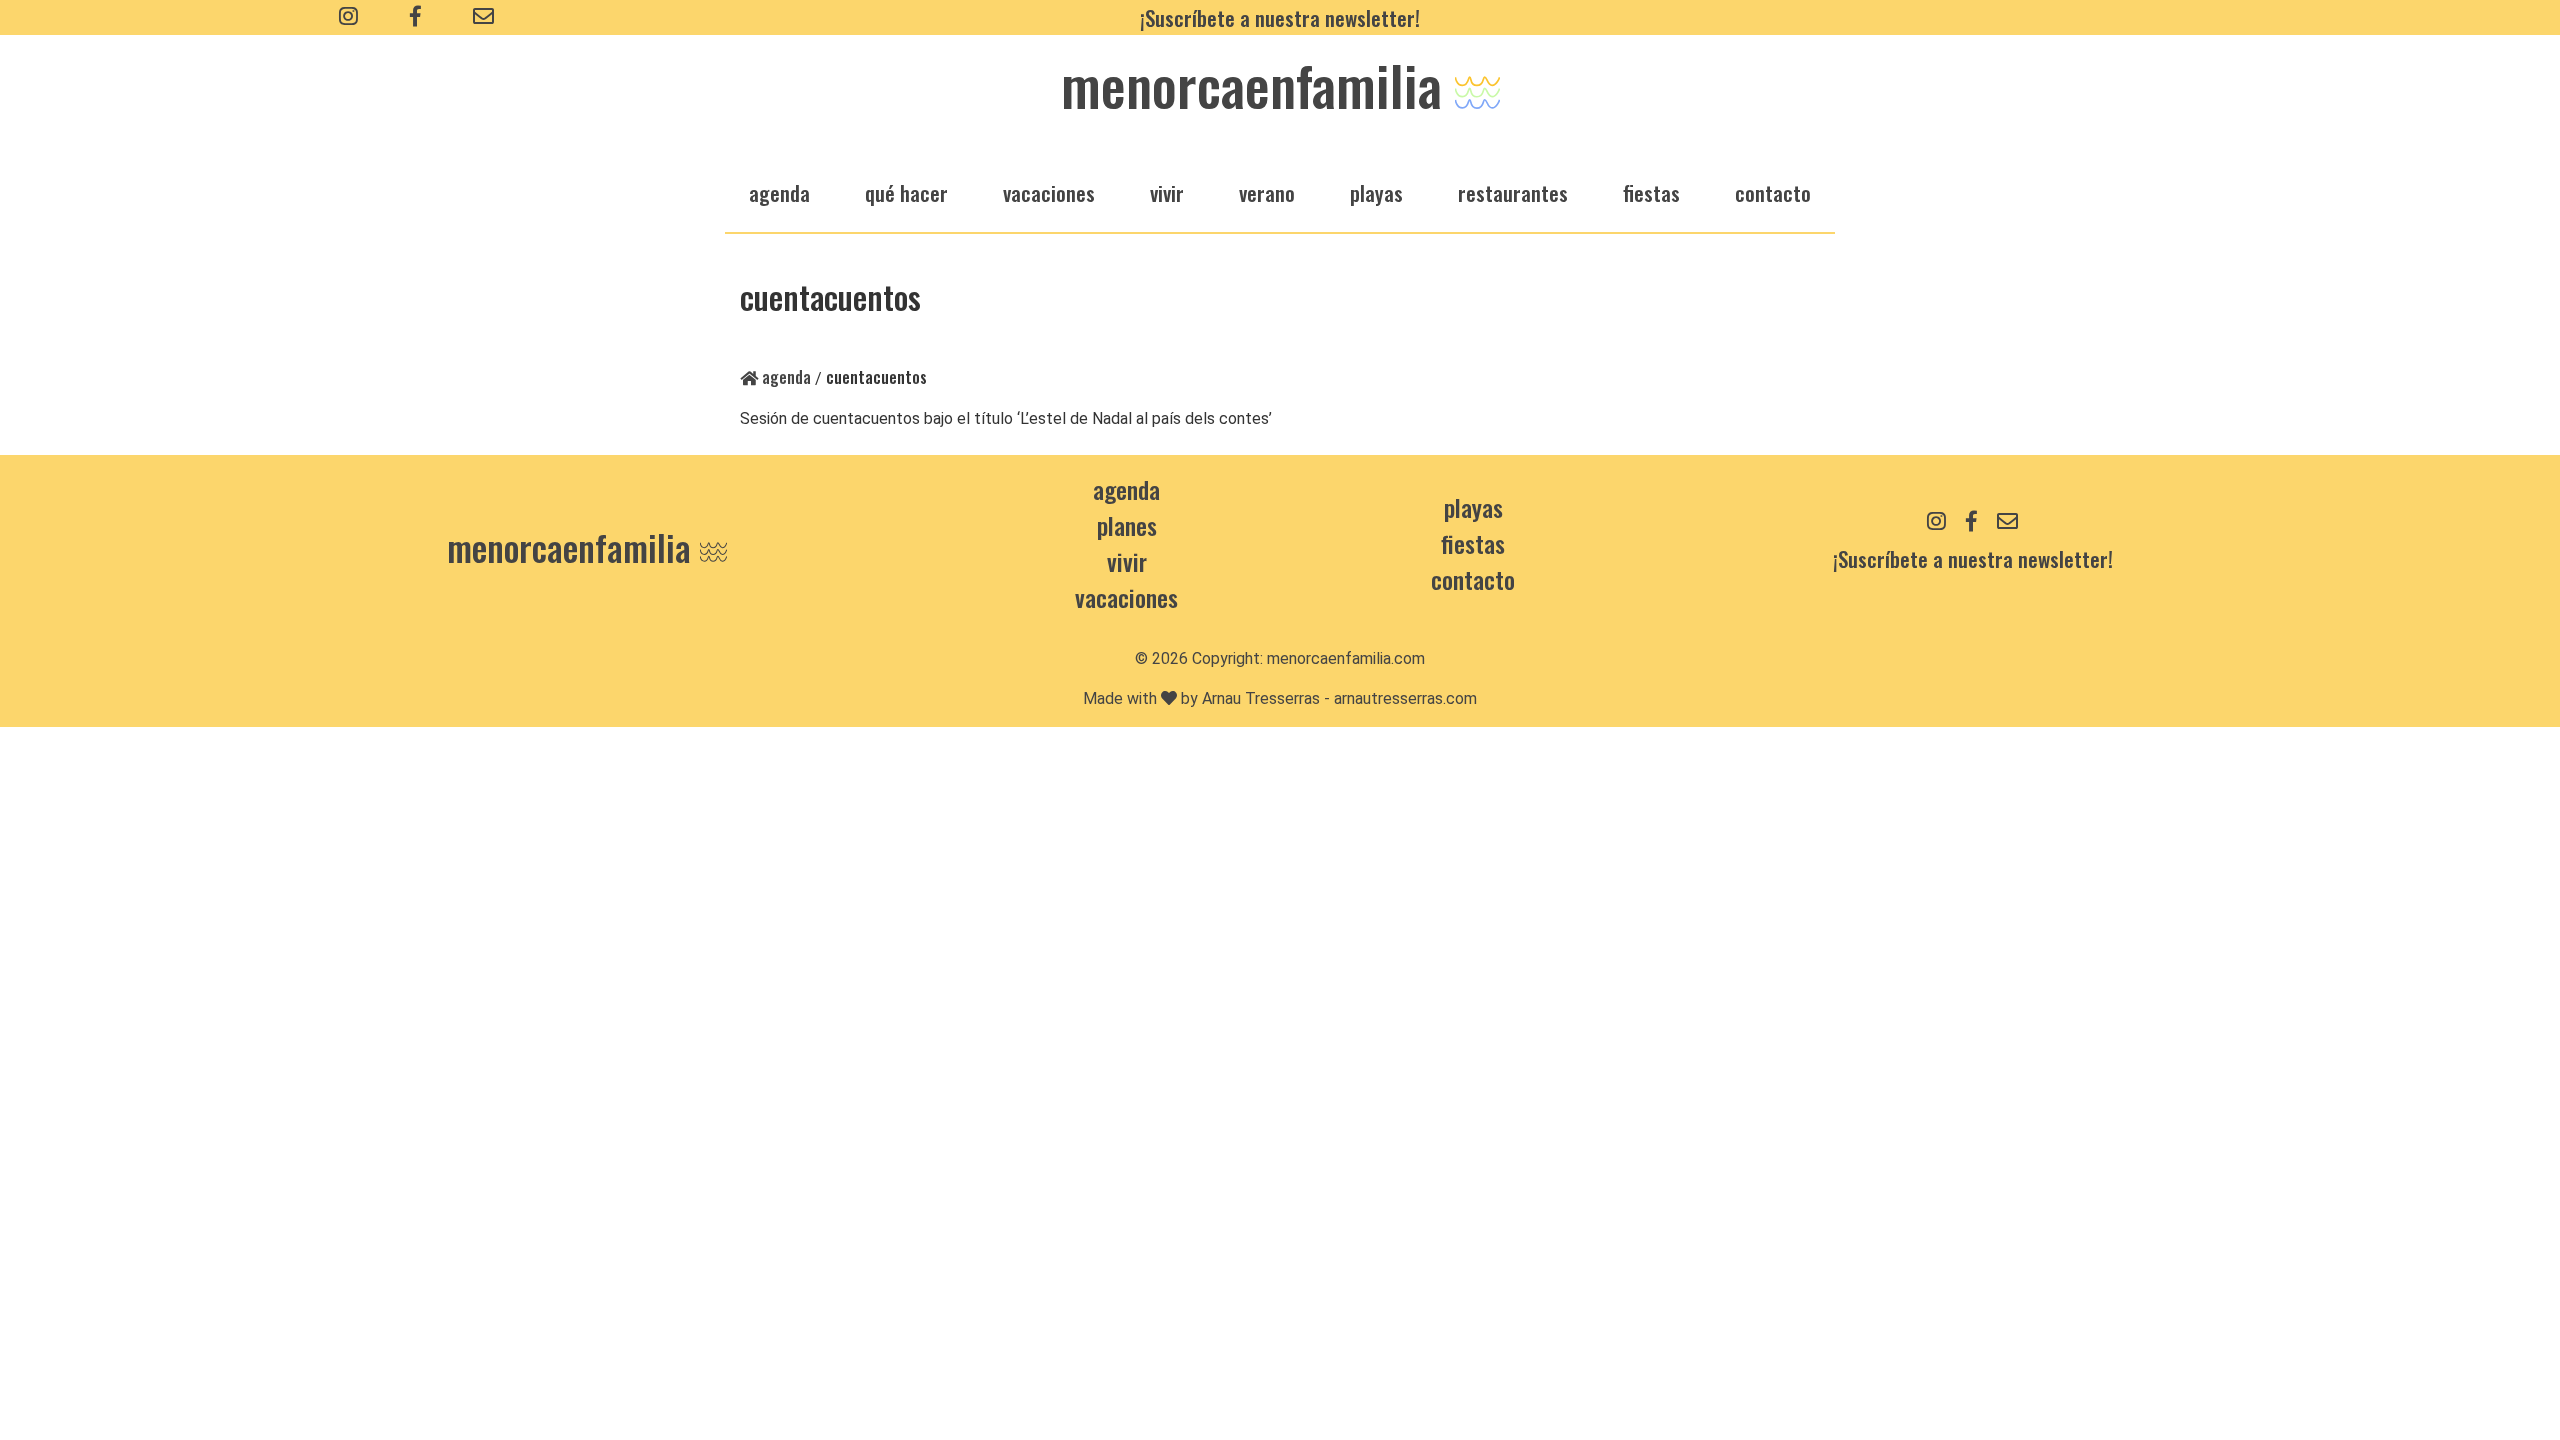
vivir (1167, 192)
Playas (1473, 507)
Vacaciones (1126, 597)
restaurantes (1513, 192)
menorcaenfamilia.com (1346, 658)
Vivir (1127, 561)
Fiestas (1473, 543)
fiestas (1651, 192)
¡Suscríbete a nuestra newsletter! (1280, 17)
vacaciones (1049, 192)
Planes (1127, 525)
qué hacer (906, 192)
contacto (1473, 579)
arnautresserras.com (1405, 698)
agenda (779, 192)
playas (1376, 192)
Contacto (1773, 192)
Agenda (784, 377)
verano (1267, 192)
